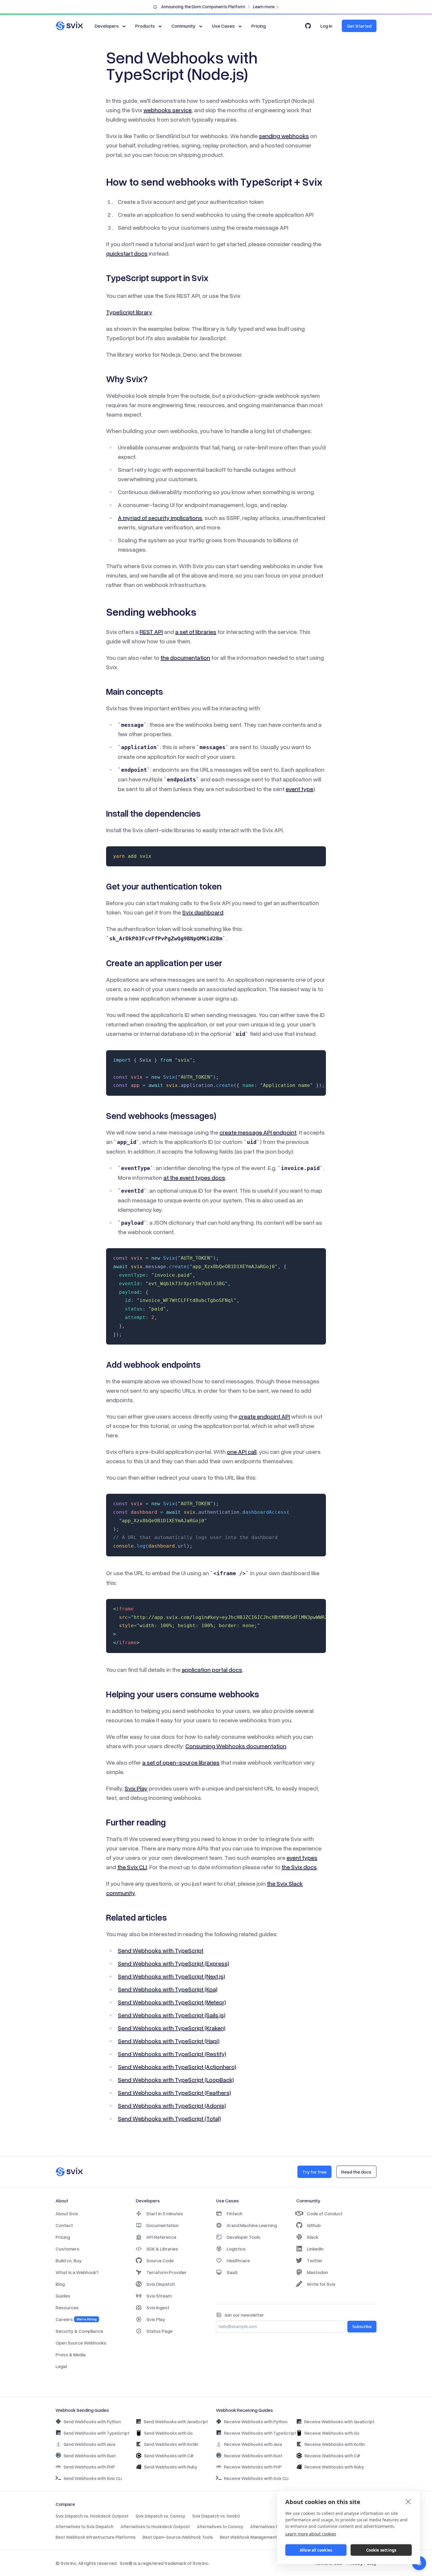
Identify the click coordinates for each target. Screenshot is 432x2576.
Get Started (359, 26)
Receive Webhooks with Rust (253, 2456)
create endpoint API (264, 1416)
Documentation (163, 2225)
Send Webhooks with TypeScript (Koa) (168, 1989)
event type (299, 789)
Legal (61, 2366)
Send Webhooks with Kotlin (171, 2444)
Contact (64, 2225)
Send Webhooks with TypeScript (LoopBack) (176, 2080)
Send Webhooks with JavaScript (176, 2421)
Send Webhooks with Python (92, 2421)
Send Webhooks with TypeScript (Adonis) (172, 2105)
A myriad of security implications (160, 518)
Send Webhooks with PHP (89, 2467)
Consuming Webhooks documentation (236, 1746)
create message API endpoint (258, 1132)
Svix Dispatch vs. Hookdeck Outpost (92, 2516)
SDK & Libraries (162, 2249)
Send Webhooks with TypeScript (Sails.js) (172, 2015)
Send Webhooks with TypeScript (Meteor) (172, 2002)
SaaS (232, 2272)
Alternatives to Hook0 (272, 2526)
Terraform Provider (166, 2272)
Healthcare (238, 2260)
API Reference (161, 2237)
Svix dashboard (203, 912)
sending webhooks (284, 136)
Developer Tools (243, 2237)
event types (302, 1857)
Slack (313, 2237)
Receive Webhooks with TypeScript (260, 2433)
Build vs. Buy (69, 2260)
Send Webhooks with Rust (90, 2456)
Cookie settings (381, 2550)
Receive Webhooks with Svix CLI (256, 2478)
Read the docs (356, 2172)
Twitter (315, 2260)
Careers (76, 2319)
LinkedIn (315, 2249)
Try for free (314, 2172)
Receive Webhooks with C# (332, 2456)
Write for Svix (321, 2284)
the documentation (185, 657)
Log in (326, 26)
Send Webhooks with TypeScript (161, 1950)
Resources (67, 2308)
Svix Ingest (158, 2308)
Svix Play (136, 1788)
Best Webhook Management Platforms (259, 2537)
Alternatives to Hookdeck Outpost (155, 2526)
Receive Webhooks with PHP (253, 2467)
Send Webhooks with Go (168, 2433)
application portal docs (212, 1669)
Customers (67, 2249)
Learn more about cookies (311, 2534)
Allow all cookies (316, 2550)
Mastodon (317, 2272)
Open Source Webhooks (81, 2343)
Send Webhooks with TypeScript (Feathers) (174, 2092)
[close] (408, 2501)
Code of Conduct (325, 2213)
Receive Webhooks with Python (256, 2421)
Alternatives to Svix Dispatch (84, 2526)
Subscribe (362, 2326)
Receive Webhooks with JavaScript (339, 2421)
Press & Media (71, 2355)
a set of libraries (196, 632)
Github (314, 2225)
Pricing (258, 26)
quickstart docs (127, 253)
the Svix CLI (132, 1867)
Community (183, 26)
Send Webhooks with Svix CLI (93, 2478)
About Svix (67, 2213)
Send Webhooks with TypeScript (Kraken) (172, 2028)
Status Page (159, 2331)
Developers (107, 26)
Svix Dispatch (161, 2284)
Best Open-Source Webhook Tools (178, 2537)
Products (145, 26)
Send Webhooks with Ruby (171, 2467)
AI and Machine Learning (252, 2225)
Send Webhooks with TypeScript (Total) (169, 2118)
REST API (151, 632)
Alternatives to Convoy (220, 2526)
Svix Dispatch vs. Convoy (160, 2516)
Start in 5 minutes (165, 2213)
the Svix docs (299, 1867)
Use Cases (223, 26)
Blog (60, 2284)
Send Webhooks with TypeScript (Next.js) (171, 1976)
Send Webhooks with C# (169, 2456)
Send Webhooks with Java (89, 2444)
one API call (242, 1451)
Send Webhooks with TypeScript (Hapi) (169, 2041)
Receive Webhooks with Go (332, 2433)
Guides (63, 2296)
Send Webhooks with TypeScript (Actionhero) (177, 2067)
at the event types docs (194, 1177)
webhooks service (168, 110)
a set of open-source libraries (181, 1762)
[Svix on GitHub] (308, 26)
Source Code (160, 2260)
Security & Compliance (79, 2331)
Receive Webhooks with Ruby (334, 2467)
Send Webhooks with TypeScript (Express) (174, 1963)
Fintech (235, 2213)
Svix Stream (159, 2296)
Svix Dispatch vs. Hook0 (216, 2516)
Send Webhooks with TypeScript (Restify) (172, 2054)
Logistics (236, 2249)
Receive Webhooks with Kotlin (335, 2444)
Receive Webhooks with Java (253, 2444)
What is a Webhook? (77, 2272)
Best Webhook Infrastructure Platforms (96, 2537)
